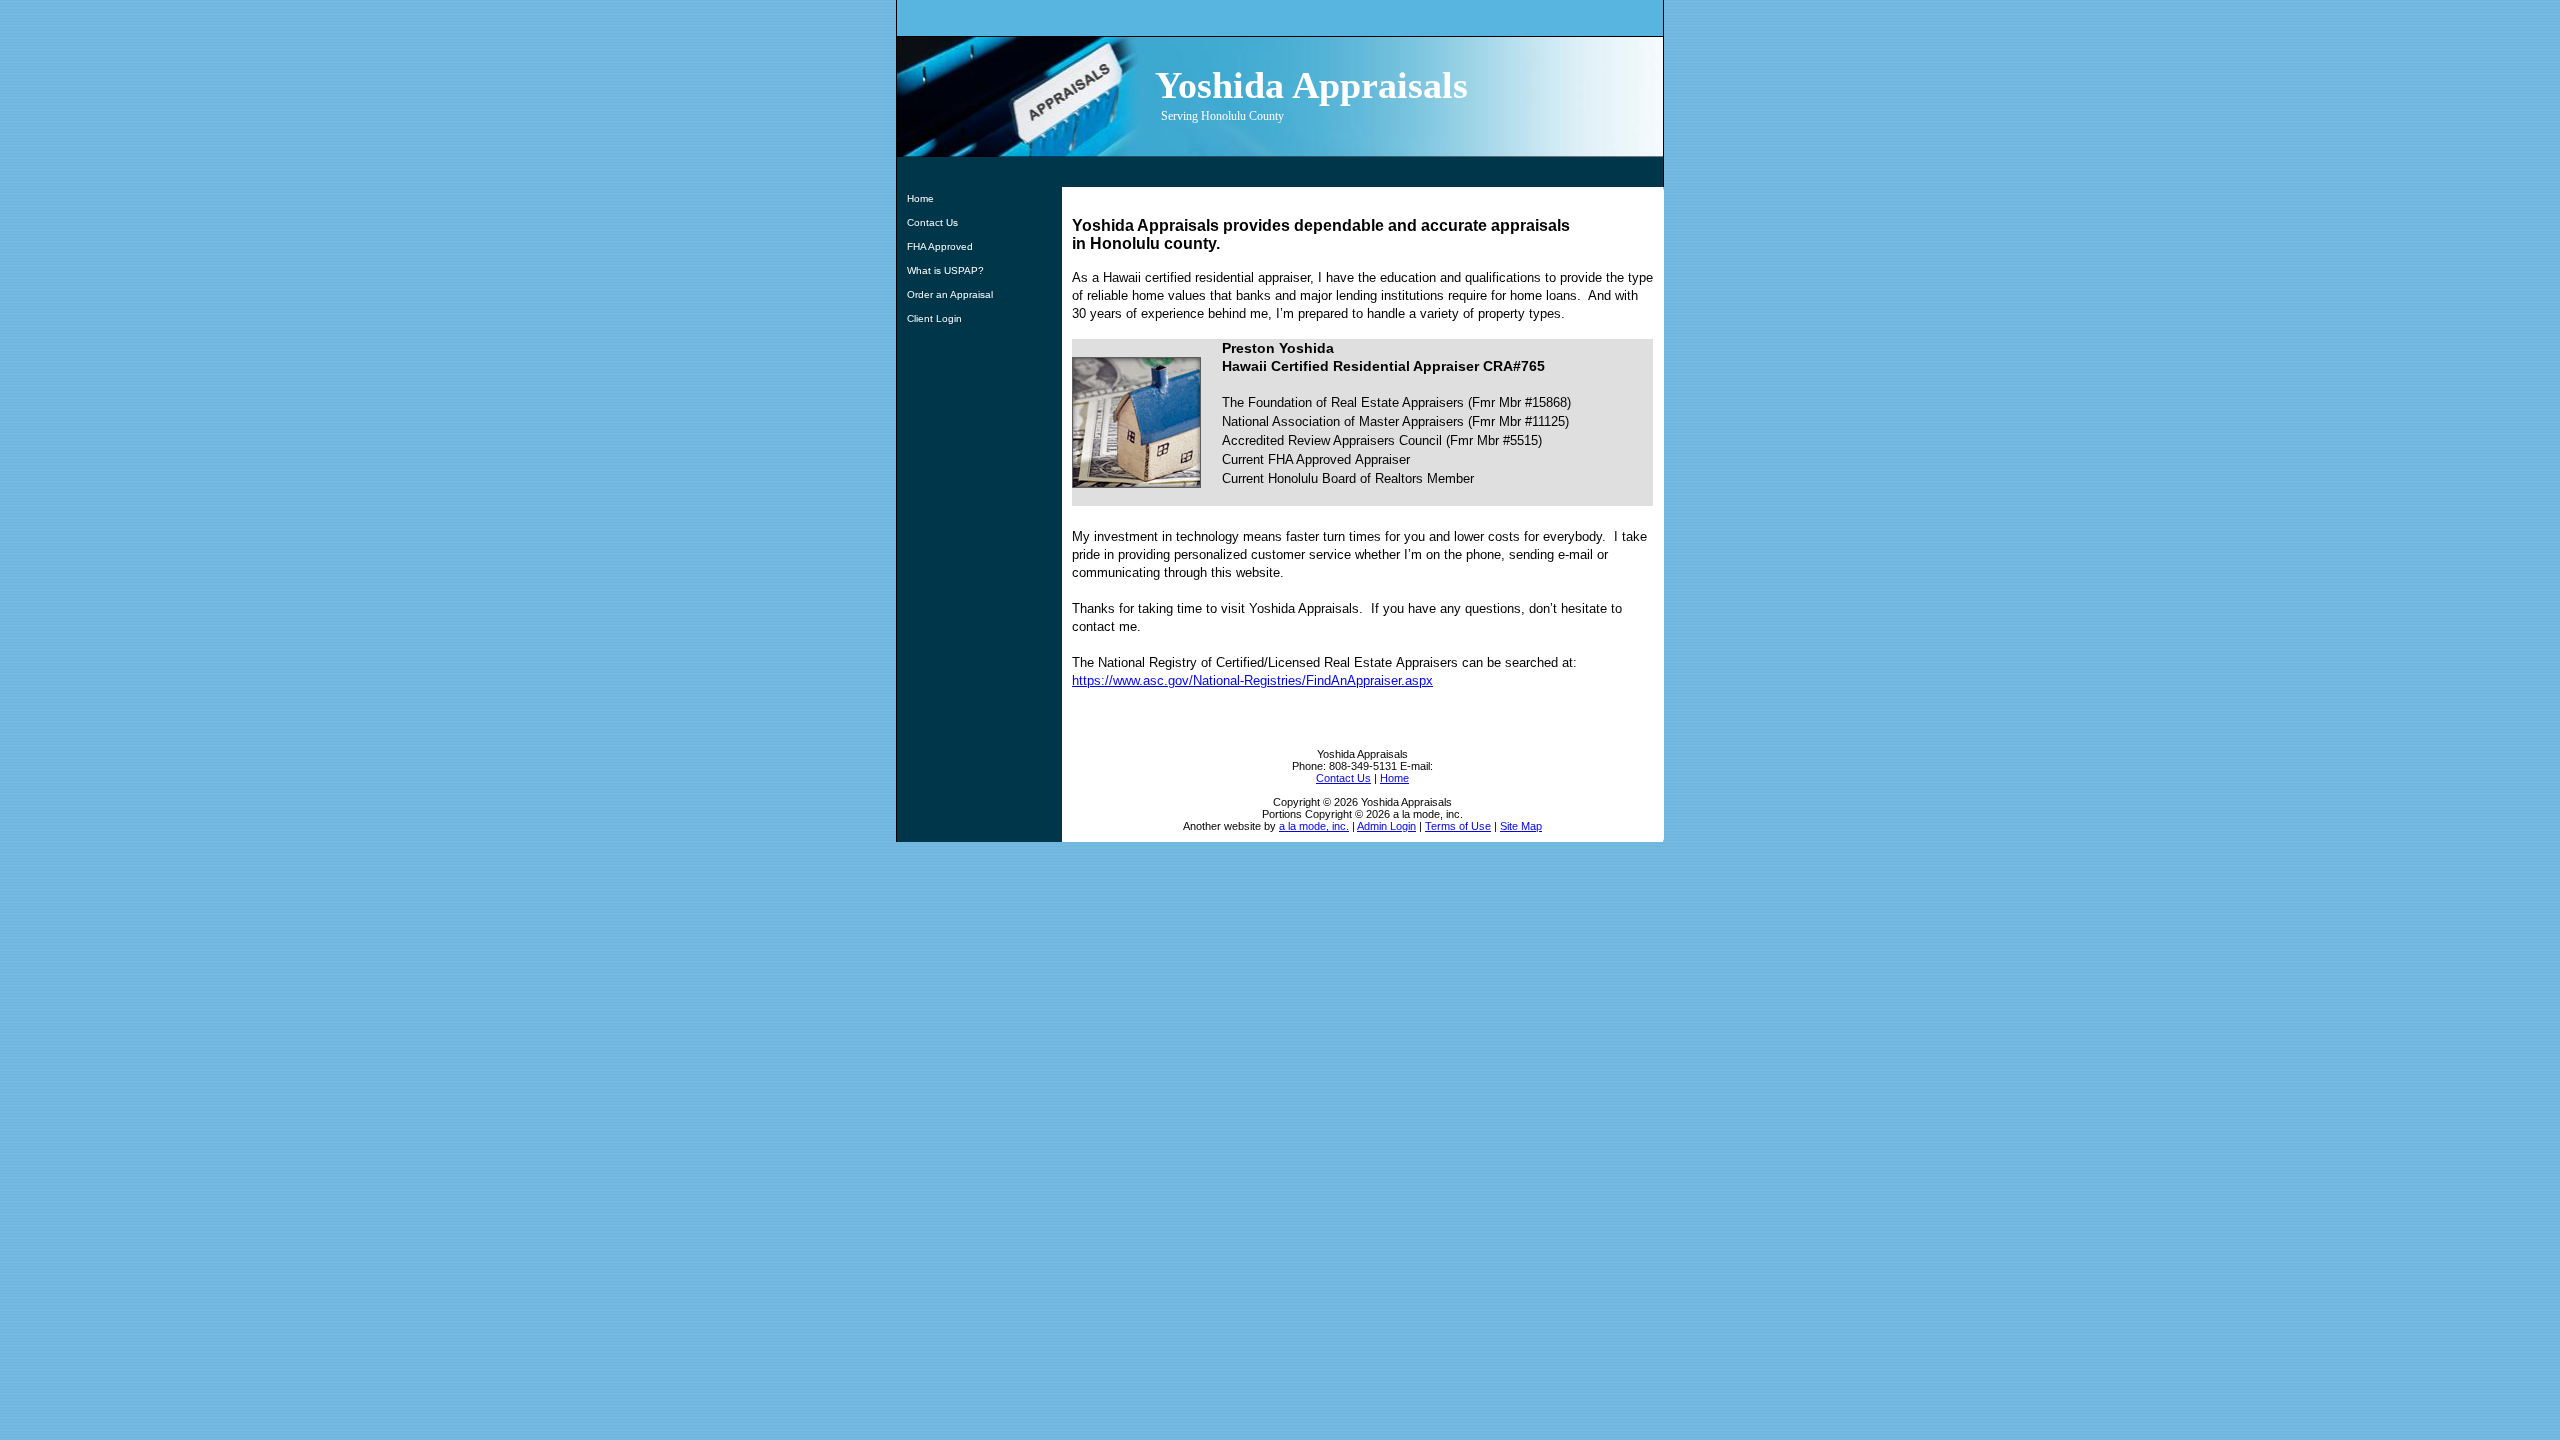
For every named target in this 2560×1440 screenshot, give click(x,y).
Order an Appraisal (950, 294)
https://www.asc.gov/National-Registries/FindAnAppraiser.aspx (1252, 680)
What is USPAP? (945, 270)
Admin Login (1386, 826)
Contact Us (932, 222)
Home (920, 198)
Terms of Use (1458, 826)
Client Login (934, 318)
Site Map (1521, 826)
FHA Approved (940, 246)
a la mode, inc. (1314, 826)
